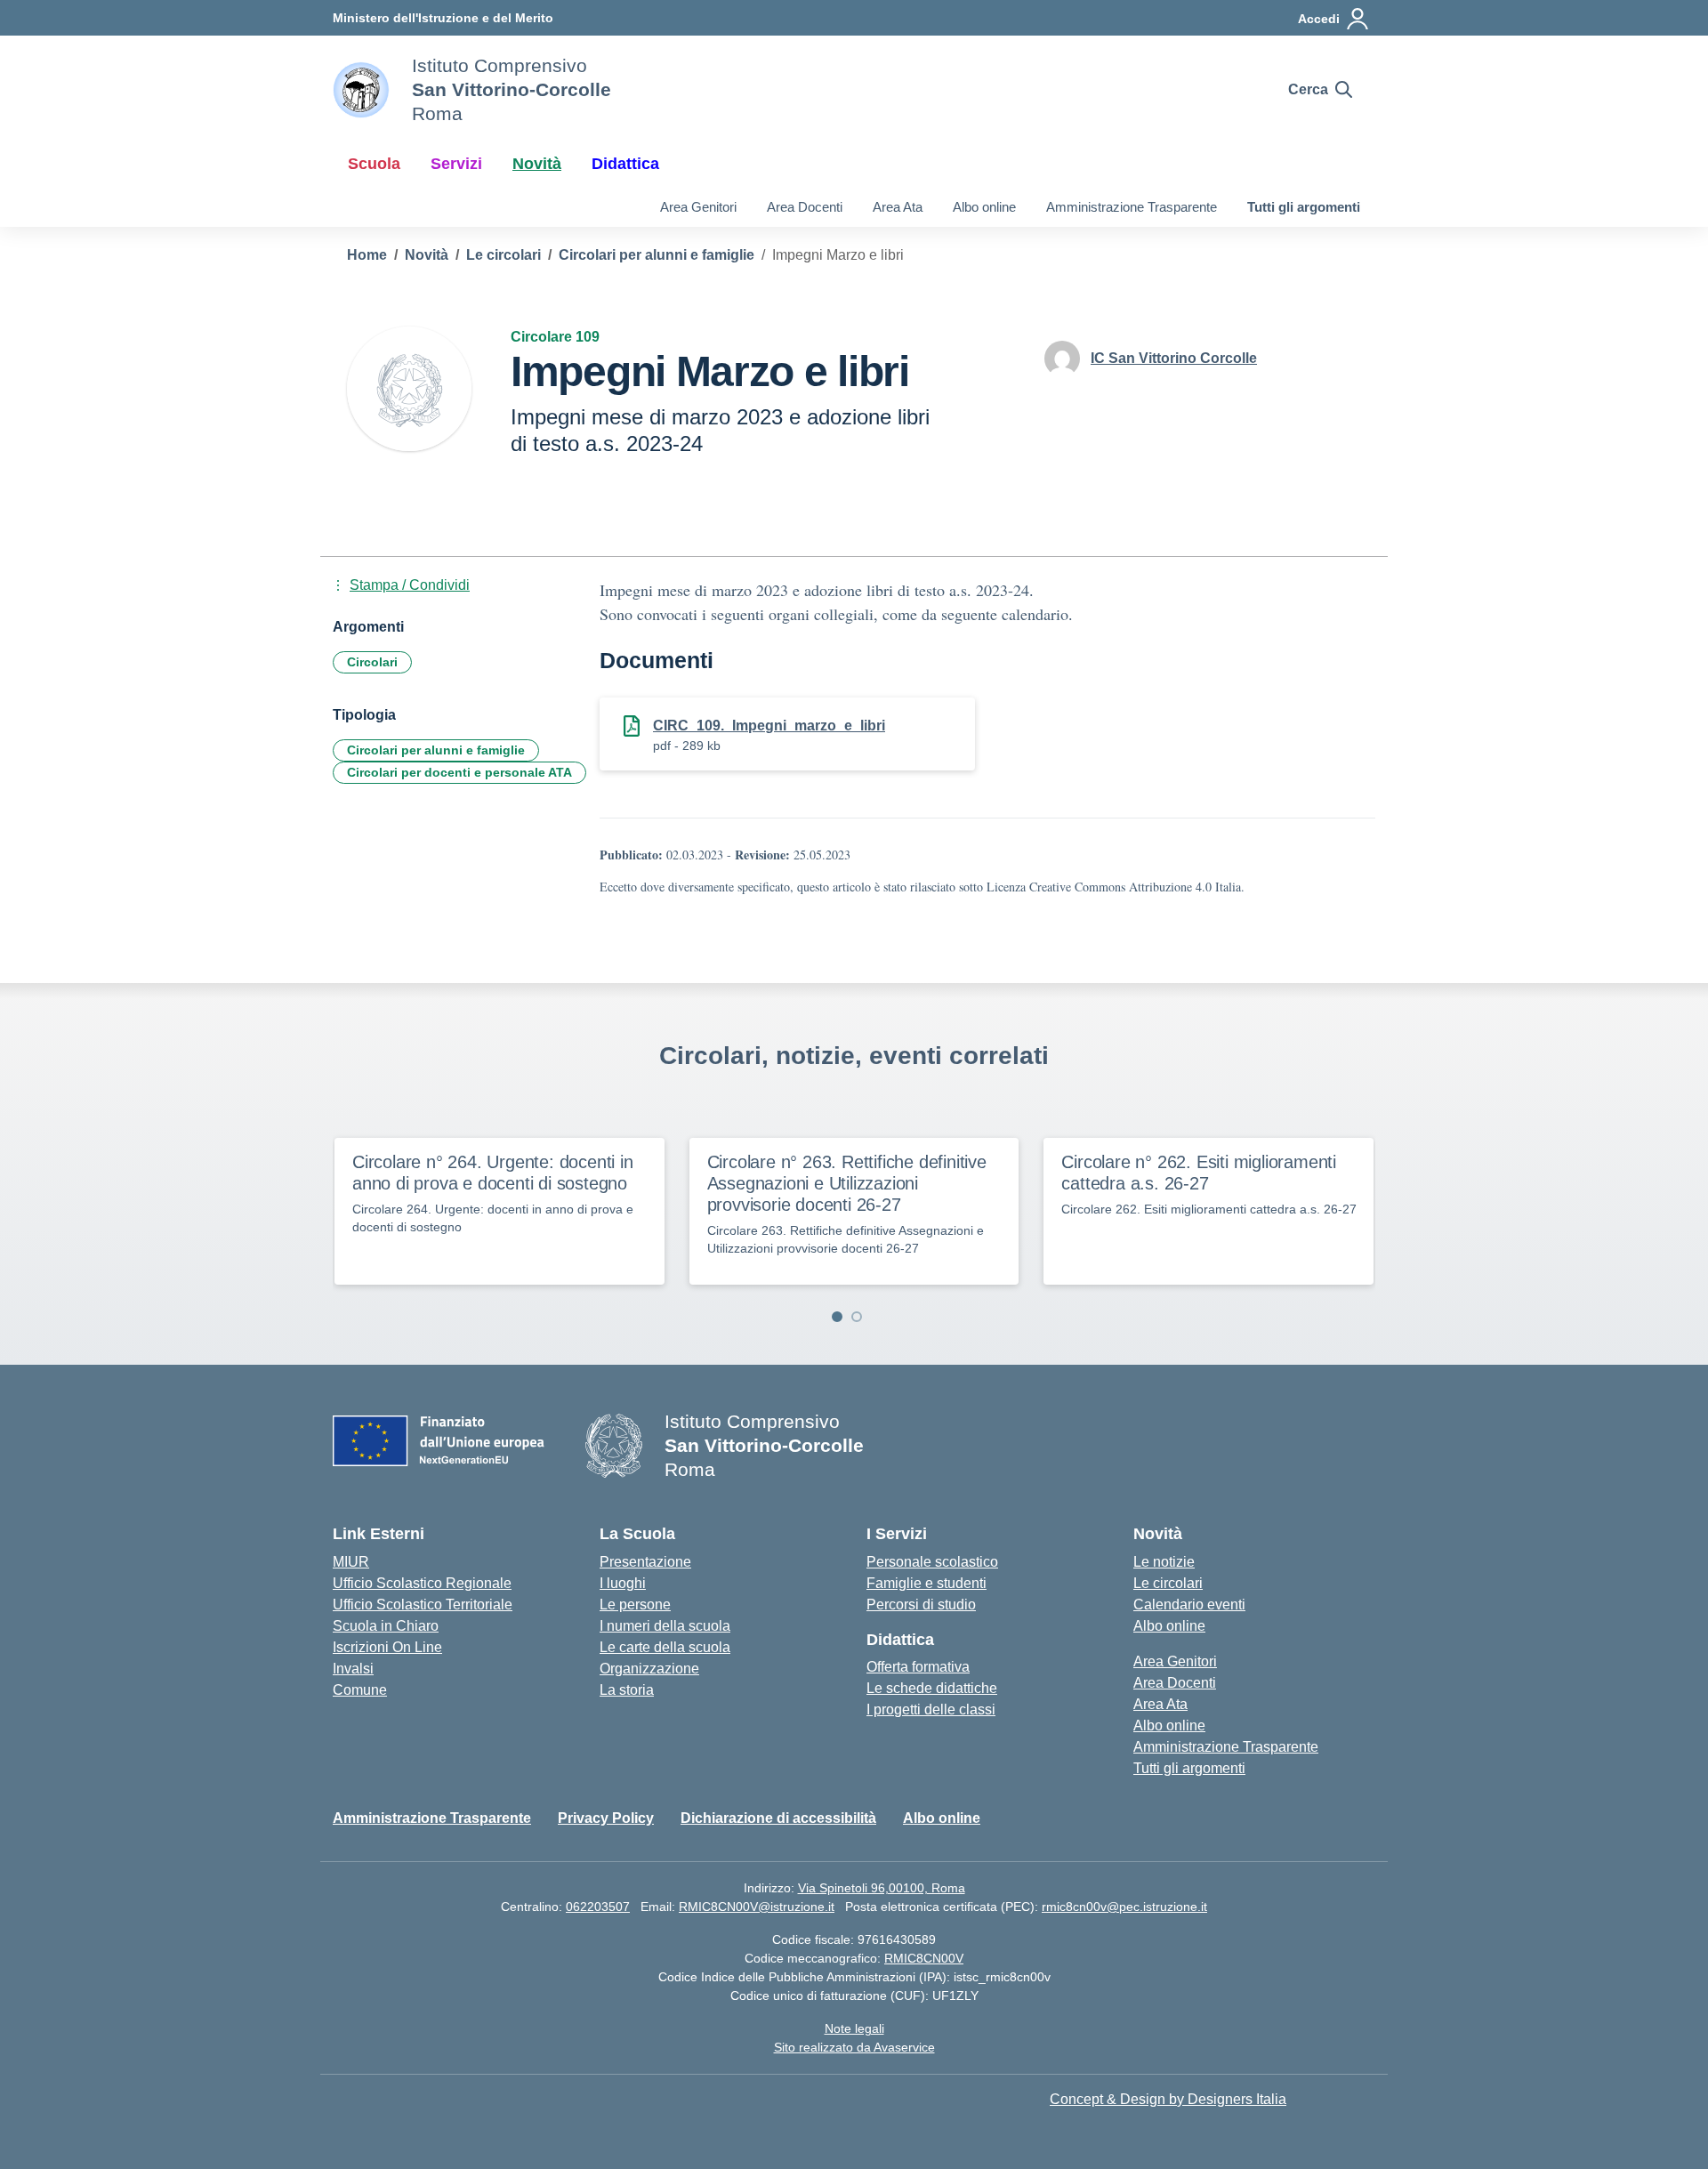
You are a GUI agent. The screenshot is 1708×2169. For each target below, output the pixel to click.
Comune (360, 1690)
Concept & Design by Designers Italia (1168, 2099)
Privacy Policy (606, 1818)
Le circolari (1168, 1583)
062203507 (598, 1907)
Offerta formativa (918, 1667)
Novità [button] (537, 164)
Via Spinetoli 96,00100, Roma (882, 1888)
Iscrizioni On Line (387, 1647)
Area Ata (898, 207)
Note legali (854, 2028)
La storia (627, 1690)
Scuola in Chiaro (386, 1626)
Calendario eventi (1189, 1605)
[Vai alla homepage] (361, 90)
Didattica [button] (625, 164)
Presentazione (645, 1562)
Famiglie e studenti (927, 1583)
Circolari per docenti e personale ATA (459, 772)
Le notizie (1164, 1562)
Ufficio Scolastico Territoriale (423, 1605)
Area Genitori (698, 207)
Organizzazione (649, 1669)
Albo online (984, 207)
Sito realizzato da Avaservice (854, 2047)
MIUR (351, 1562)
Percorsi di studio (921, 1605)
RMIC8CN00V (924, 1958)
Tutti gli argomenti (1304, 207)
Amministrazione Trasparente (1132, 207)
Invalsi (353, 1669)
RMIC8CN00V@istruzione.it (757, 1907)
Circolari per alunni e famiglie (436, 750)
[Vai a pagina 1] (837, 1317)
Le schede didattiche (932, 1688)
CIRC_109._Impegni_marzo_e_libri (769, 726)
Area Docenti (805, 207)
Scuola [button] (374, 164)
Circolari (372, 662)
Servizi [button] (456, 164)
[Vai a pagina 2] (857, 1317)
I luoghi (623, 1583)
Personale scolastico (932, 1562)
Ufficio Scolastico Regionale (422, 1583)
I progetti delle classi (931, 1709)
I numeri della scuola (665, 1626)
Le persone (635, 1605)
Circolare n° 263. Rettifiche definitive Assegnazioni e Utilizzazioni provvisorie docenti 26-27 (847, 1183)
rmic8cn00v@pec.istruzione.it (1124, 1907)
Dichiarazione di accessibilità (778, 1818)
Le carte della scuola (665, 1647)
